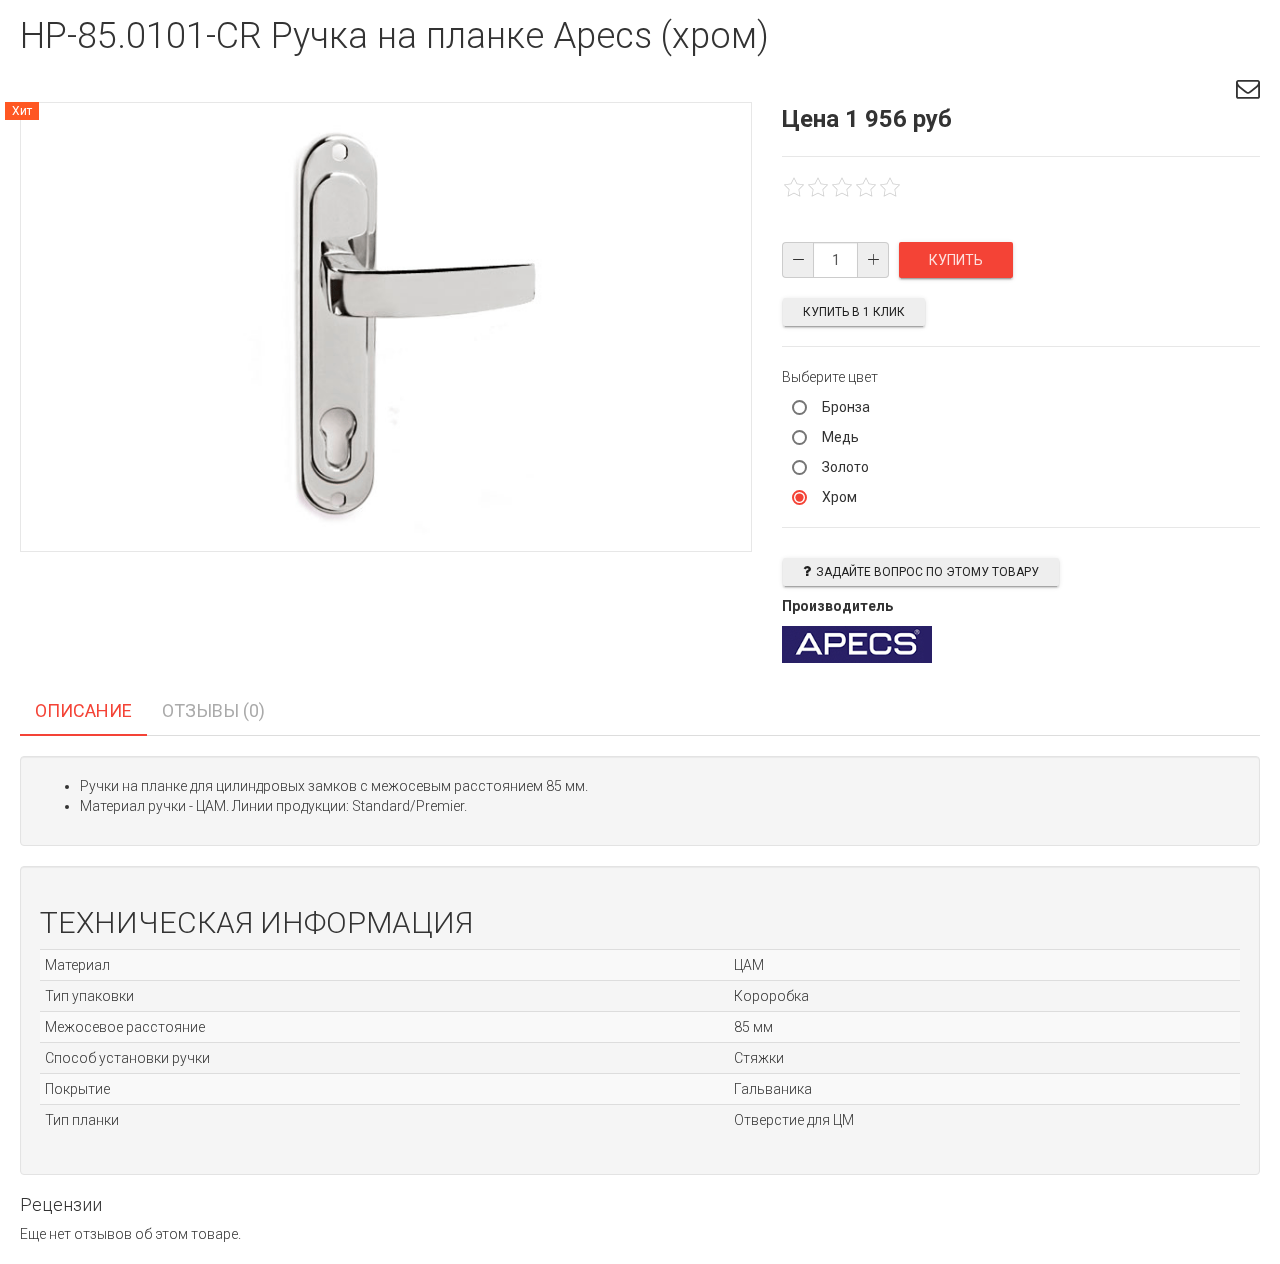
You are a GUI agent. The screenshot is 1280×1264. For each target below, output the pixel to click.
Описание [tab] (83, 710)
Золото (845, 467)
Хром (839, 497)
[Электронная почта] (1248, 92)
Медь (840, 437)
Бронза (846, 407)
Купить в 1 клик (854, 312)
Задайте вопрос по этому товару (927, 572)
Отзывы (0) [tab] (213, 710)
